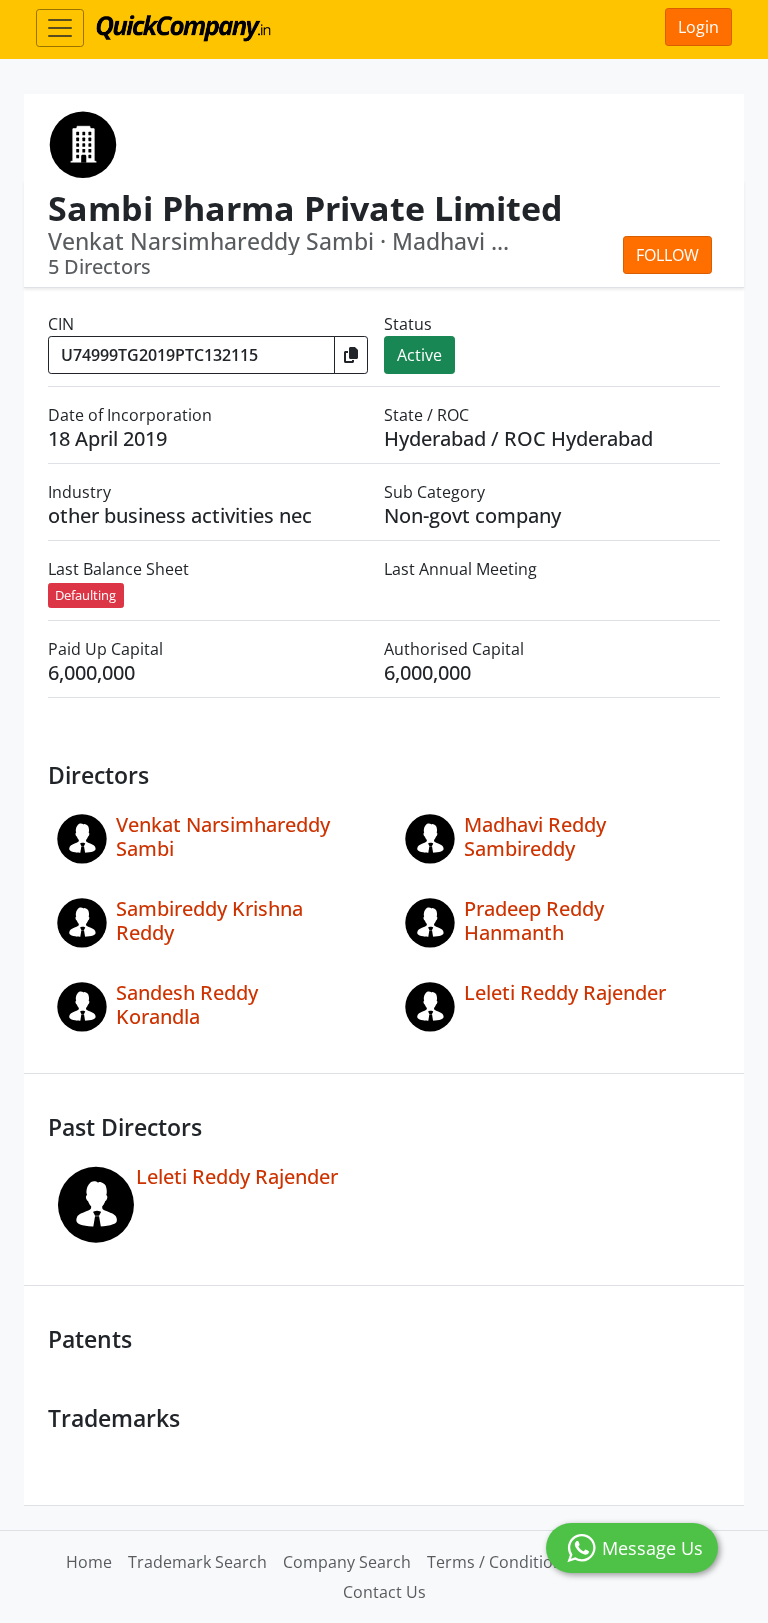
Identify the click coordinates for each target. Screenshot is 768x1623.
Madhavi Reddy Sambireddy (535, 836)
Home (89, 1562)
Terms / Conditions (499, 1562)
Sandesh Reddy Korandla (187, 1004)
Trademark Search (197, 1562)
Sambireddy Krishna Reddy (209, 920)
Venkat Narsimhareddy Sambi (223, 836)
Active (419, 355)
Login (698, 27)
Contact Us (384, 1592)
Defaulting (85, 595)
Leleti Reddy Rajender (565, 992)
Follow (667, 255)
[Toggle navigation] (60, 28)
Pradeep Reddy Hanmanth (534, 920)
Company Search (347, 1562)
